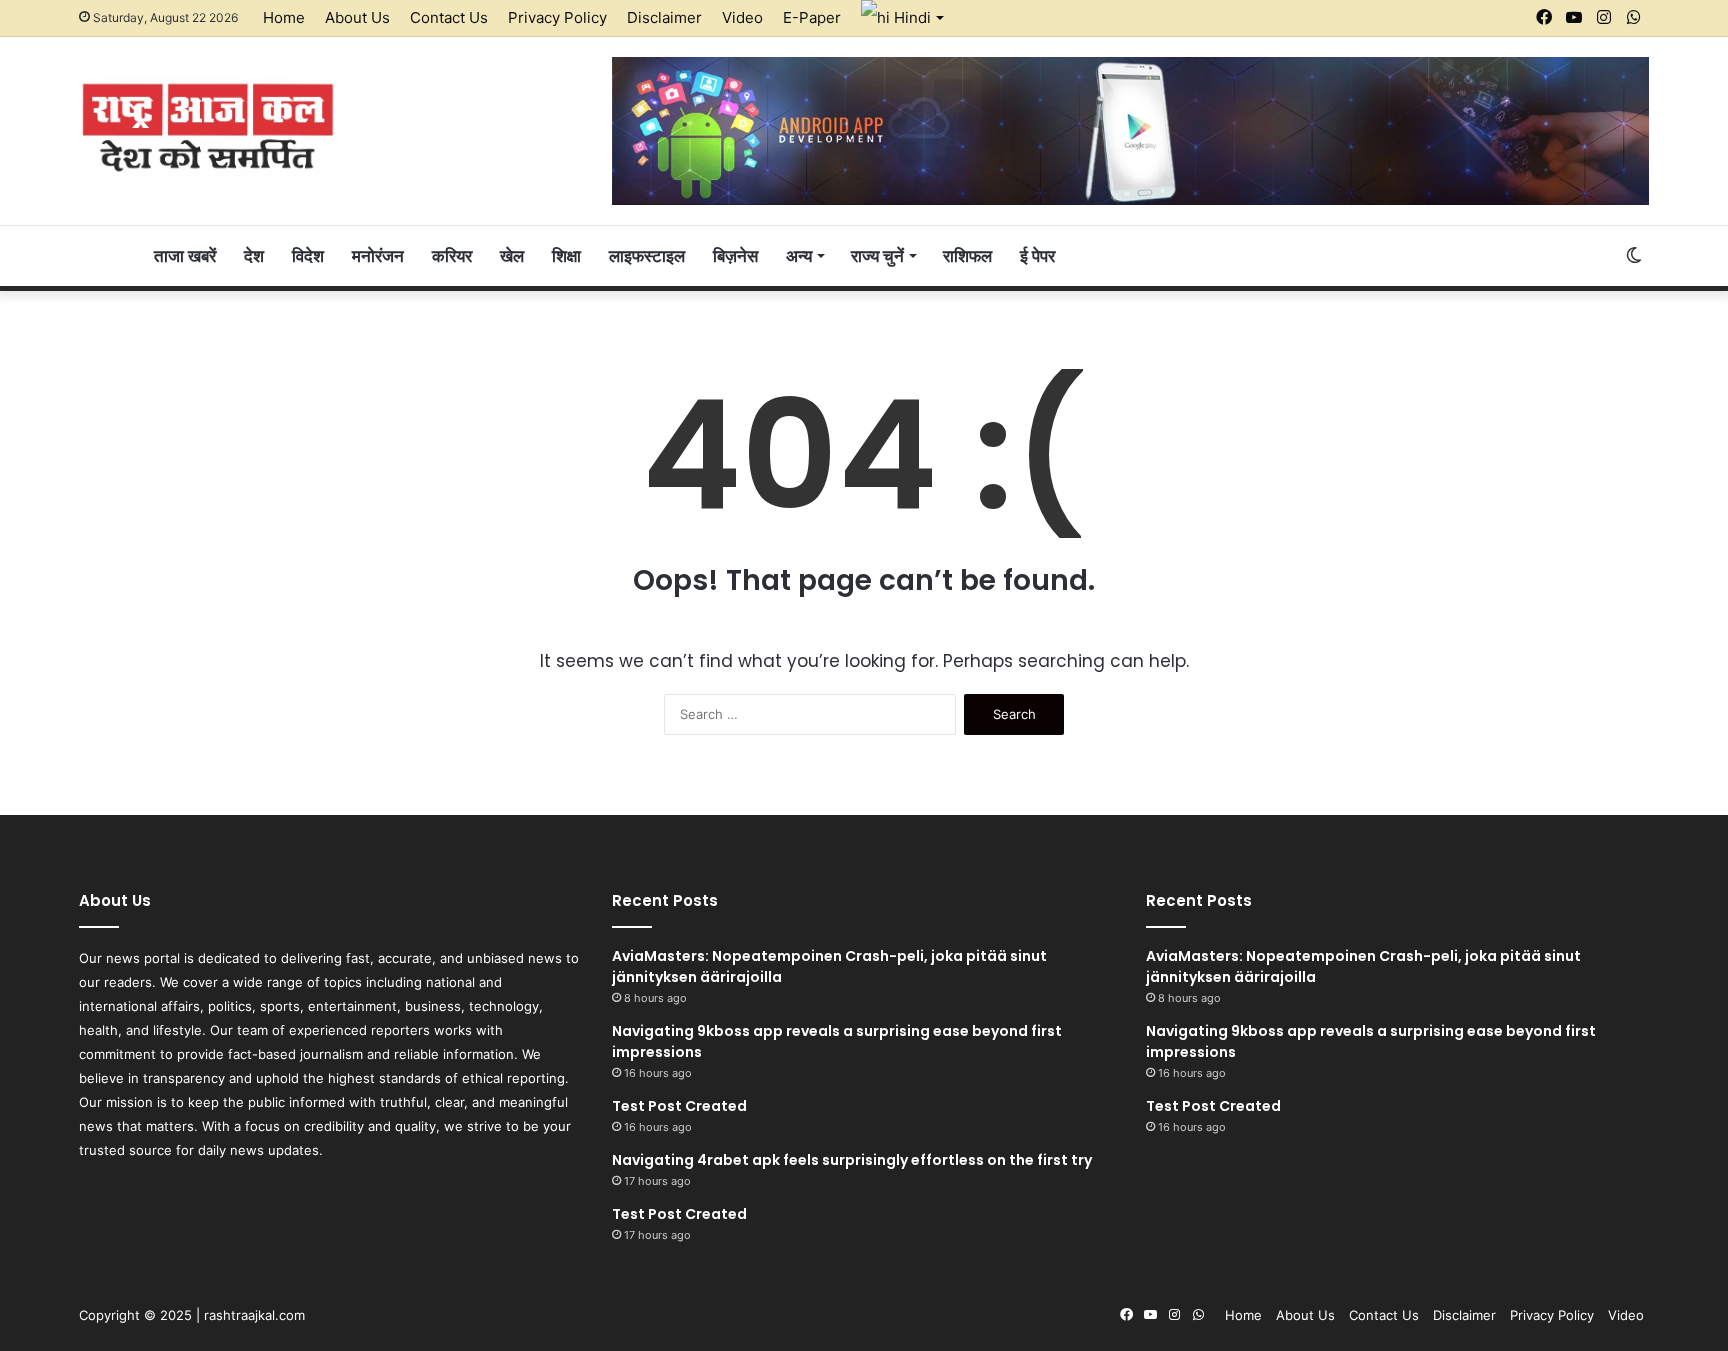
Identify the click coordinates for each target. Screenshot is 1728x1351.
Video (742, 17)
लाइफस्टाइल (647, 256)
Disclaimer (664, 17)
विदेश (308, 256)
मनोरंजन (378, 256)
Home (284, 17)
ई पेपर (1037, 256)
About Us (357, 17)
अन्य (799, 256)
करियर (452, 256)
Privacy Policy (557, 17)
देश (254, 256)
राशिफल (967, 256)
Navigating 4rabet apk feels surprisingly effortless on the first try (852, 1160)
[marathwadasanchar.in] (208, 127)
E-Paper (812, 17)
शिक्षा (566, 256)
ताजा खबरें (185, 256)
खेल (512, 256)
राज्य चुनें (877, 256)
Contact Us (449, 17)
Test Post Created (679, 1106)
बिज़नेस (735, 256)
